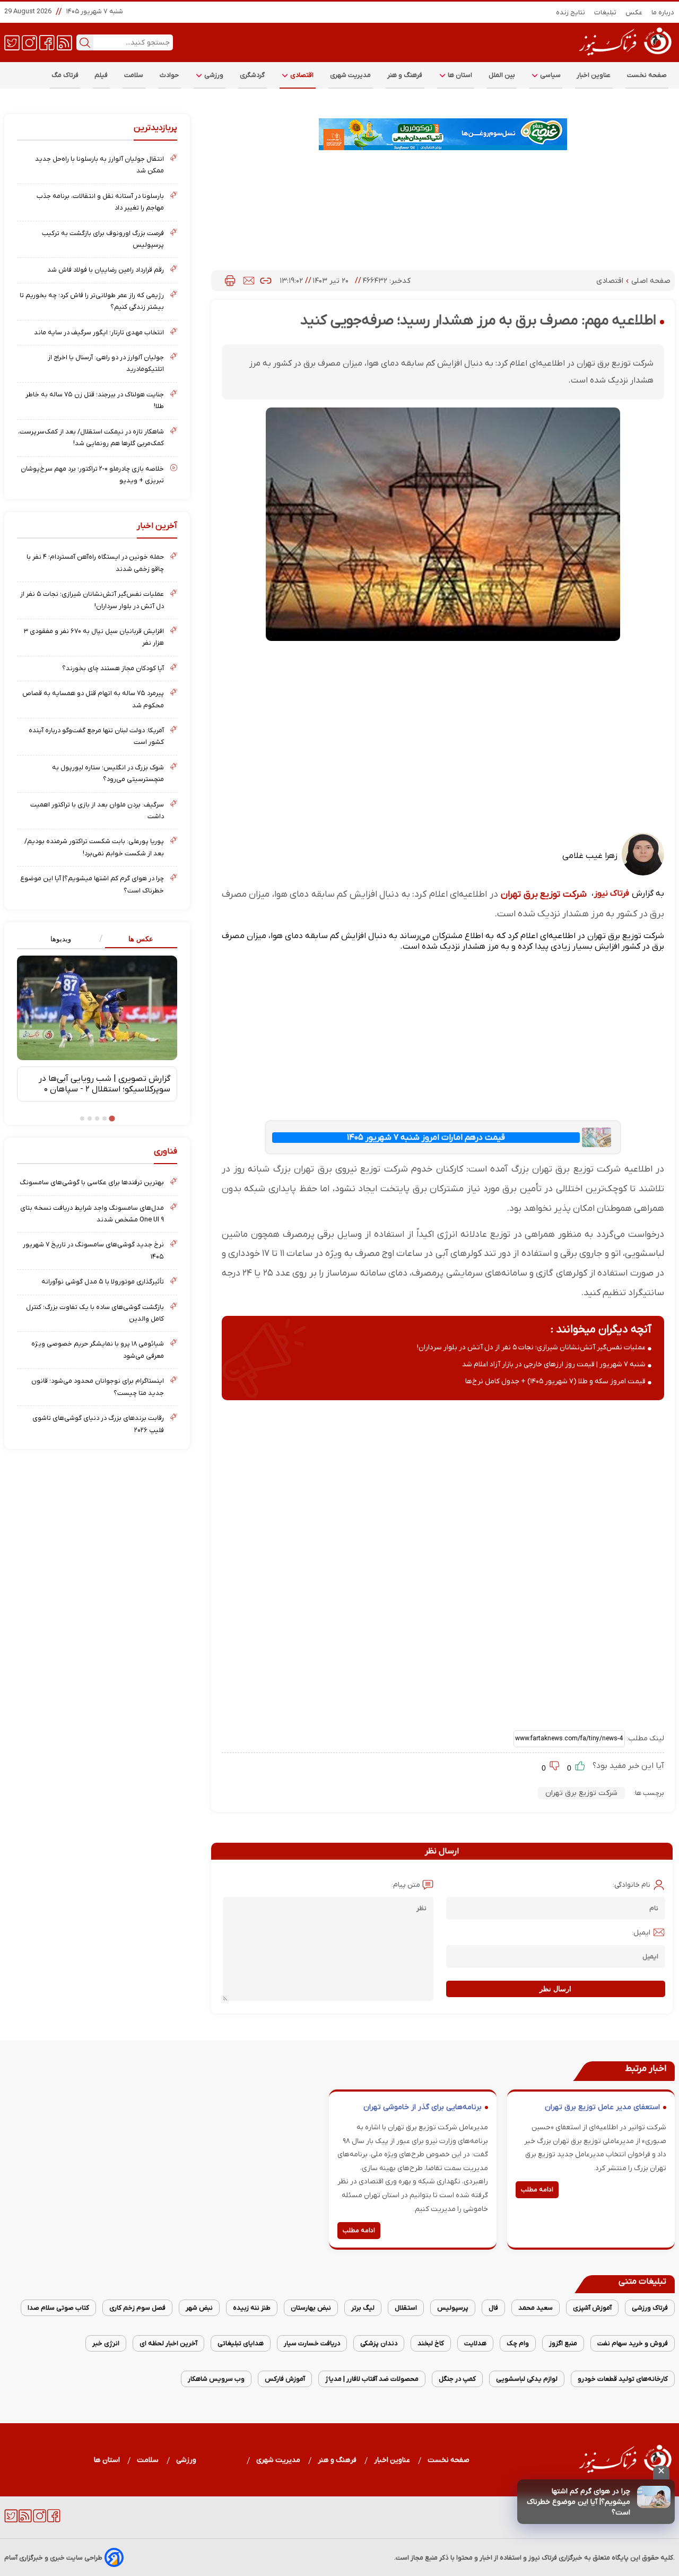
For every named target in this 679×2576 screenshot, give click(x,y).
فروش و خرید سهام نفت (633, 2343)
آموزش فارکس (285, 2379)
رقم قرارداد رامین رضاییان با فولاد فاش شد (106, 270)
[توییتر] (12, 42)
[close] (661, 2473)
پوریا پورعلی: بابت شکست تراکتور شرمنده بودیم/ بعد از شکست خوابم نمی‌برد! (94, 847)
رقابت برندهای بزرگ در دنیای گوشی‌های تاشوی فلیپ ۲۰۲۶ (98, 1424)
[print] (230, 281)
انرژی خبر (106, 2343)
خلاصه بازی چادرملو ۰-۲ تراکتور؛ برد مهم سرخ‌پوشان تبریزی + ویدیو (92, 475)
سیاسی (550, 75)
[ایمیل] (249, 281)
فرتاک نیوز (612, 894)
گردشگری (253, 75)
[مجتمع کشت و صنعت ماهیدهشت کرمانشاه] (443, 134)
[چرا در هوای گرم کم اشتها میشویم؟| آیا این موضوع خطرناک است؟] (654, 2497)
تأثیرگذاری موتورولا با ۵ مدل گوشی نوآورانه (103, 1282)
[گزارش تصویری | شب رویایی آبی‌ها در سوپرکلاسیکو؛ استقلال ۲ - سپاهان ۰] (97, 1008)
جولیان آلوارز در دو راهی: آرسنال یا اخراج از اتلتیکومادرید (106, 363)
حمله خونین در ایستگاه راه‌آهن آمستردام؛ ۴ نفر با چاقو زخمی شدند (95, 563)
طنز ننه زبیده (252, 2308)
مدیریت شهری (351, 75)
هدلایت (475, 2343)
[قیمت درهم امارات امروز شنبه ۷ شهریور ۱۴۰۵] (597, 1137)
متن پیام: (406, 1885)
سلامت (134, 75)
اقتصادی (301, 75)
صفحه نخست (647, 75)
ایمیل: (641, 1933)
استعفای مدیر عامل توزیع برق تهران (602, 2107)
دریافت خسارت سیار (312, 2343)
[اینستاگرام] (29, 42)
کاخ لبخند (431, 2343)
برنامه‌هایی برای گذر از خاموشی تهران (423, 2107)
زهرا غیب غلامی (590, 856)
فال (493, 2308)
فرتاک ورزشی (650, 2308)
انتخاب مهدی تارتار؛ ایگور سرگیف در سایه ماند (99, 332)
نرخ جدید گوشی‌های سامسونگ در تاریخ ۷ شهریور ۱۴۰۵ (93, 1250)
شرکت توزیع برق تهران (544, 894)
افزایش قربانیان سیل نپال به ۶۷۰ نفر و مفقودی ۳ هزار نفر (94, 637)
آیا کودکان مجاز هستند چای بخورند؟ (113, 668)
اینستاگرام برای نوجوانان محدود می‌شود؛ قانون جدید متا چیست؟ (98, 1387)
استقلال (406, 2308)
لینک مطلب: (645, 1738)
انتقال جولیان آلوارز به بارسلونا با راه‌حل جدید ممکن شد (99, 165)
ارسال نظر (555, 1989)
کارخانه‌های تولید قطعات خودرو (623, 2379)
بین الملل (502, 75)
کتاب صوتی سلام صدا (58, 2308)
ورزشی (213, 75)
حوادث (169, 75)
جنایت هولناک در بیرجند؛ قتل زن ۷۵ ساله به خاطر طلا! (95, 400)
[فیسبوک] (47, 42)
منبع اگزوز (563, 2343)
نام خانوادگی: (632, 1885)
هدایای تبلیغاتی (241, 2343)
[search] (85, 42)
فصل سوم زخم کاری (137, 2308)
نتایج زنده (571, 12)
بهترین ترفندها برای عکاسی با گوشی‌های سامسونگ (92, 1182)
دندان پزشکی (379, 2343)
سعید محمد (536, 2308)
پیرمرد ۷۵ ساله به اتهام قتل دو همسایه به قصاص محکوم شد (93, 699)
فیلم (101, 75)
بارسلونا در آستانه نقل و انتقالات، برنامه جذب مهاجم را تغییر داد (100, 202)
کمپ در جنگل (457, 2379)
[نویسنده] (643, 873)
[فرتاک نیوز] (624, 57)
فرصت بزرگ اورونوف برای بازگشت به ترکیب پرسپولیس (103, 239)
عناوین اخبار (594, 75)
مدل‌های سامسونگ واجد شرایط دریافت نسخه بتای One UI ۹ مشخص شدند (92, 1214)
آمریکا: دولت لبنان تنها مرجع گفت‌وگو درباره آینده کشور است (96, 736)
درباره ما (663, 12)
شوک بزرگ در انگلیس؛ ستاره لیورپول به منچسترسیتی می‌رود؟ (108, 773)
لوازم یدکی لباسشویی (527, 2379)
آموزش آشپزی (592, 2308)
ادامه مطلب (537, 2190)
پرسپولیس (453, 2308)
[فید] (64, 42)
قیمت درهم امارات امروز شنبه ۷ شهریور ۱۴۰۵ (426, 1138)
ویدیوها (61, 939)
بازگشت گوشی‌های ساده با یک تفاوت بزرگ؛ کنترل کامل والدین (95, 1313)
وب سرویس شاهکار (216, 2379)
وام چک (518, 2343)
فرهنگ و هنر (405, 75)
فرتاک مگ (65, 75)
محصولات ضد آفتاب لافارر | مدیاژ (372, 2379)
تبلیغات (606, 12)
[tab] (137, 939)
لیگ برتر (363, 2308)
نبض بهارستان (311, 2308)
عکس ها (141, 939)
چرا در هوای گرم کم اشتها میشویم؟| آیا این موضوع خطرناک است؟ (578, 2502)
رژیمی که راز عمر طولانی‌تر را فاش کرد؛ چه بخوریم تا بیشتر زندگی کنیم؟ (92, 301)
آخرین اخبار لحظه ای (168, 2343)
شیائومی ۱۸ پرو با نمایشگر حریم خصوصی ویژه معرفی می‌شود (98, 1350)
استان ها (459, 75)
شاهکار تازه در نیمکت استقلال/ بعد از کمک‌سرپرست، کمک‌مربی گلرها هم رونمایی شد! (91, 437)
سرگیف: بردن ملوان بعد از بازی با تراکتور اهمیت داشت (97, 810)
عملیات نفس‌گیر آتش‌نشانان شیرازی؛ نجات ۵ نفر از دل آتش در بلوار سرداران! (531, 1347)
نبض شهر (199, 2308)
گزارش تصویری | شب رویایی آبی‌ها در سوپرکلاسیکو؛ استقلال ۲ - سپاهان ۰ (105, 1084)
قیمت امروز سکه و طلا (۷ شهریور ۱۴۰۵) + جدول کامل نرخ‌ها (555, 1381)
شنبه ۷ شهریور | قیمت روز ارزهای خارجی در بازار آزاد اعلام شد (554, 1364)
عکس (634, 12)
